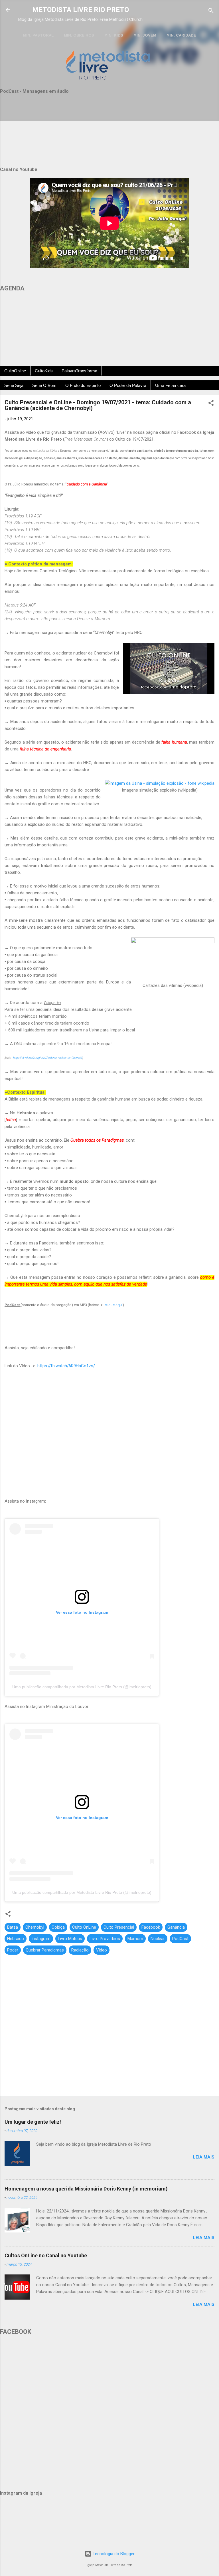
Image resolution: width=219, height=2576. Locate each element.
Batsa (13, 1927)
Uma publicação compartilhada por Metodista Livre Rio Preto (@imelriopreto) (82, 1687)
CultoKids (44, 371)
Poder (13, 1950)
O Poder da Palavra (128, 385)
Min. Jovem (145, 35)
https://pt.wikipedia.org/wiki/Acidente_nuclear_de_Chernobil (48, 1058)
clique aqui (114, 1305)
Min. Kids (114, 35)
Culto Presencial (119, 1927)
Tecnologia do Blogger (113, 2554)
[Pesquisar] (211, 12)
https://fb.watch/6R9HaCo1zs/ (66, 1366)
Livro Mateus (70, 1939)
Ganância (176, 1927)
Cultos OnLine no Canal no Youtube (46, 2255)
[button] (211, 404)
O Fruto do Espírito (83, 385)
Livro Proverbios (105, 1939)
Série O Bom (44, 385)
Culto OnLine (84, 1927)
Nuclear (158, 1939)
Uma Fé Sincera (170, 385)
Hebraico (16, 1939)
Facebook (151, 1927)
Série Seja (14, 385)
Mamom (135, 1939)
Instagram (41, 1939)
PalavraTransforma (79, 371)
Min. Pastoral (38, 35)
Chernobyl (35, 1927)
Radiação (80, 1950)
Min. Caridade (181, 35)
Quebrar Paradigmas (45, 1950)
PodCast (180, 1939)
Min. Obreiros (79, 35)
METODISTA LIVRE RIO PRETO (81, 10)
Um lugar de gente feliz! (33, 2122)
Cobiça (58, 1927)
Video (102, 1950)
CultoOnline (15, 371)
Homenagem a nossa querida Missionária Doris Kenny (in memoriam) (86, 2189)
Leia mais (204, 2157)
